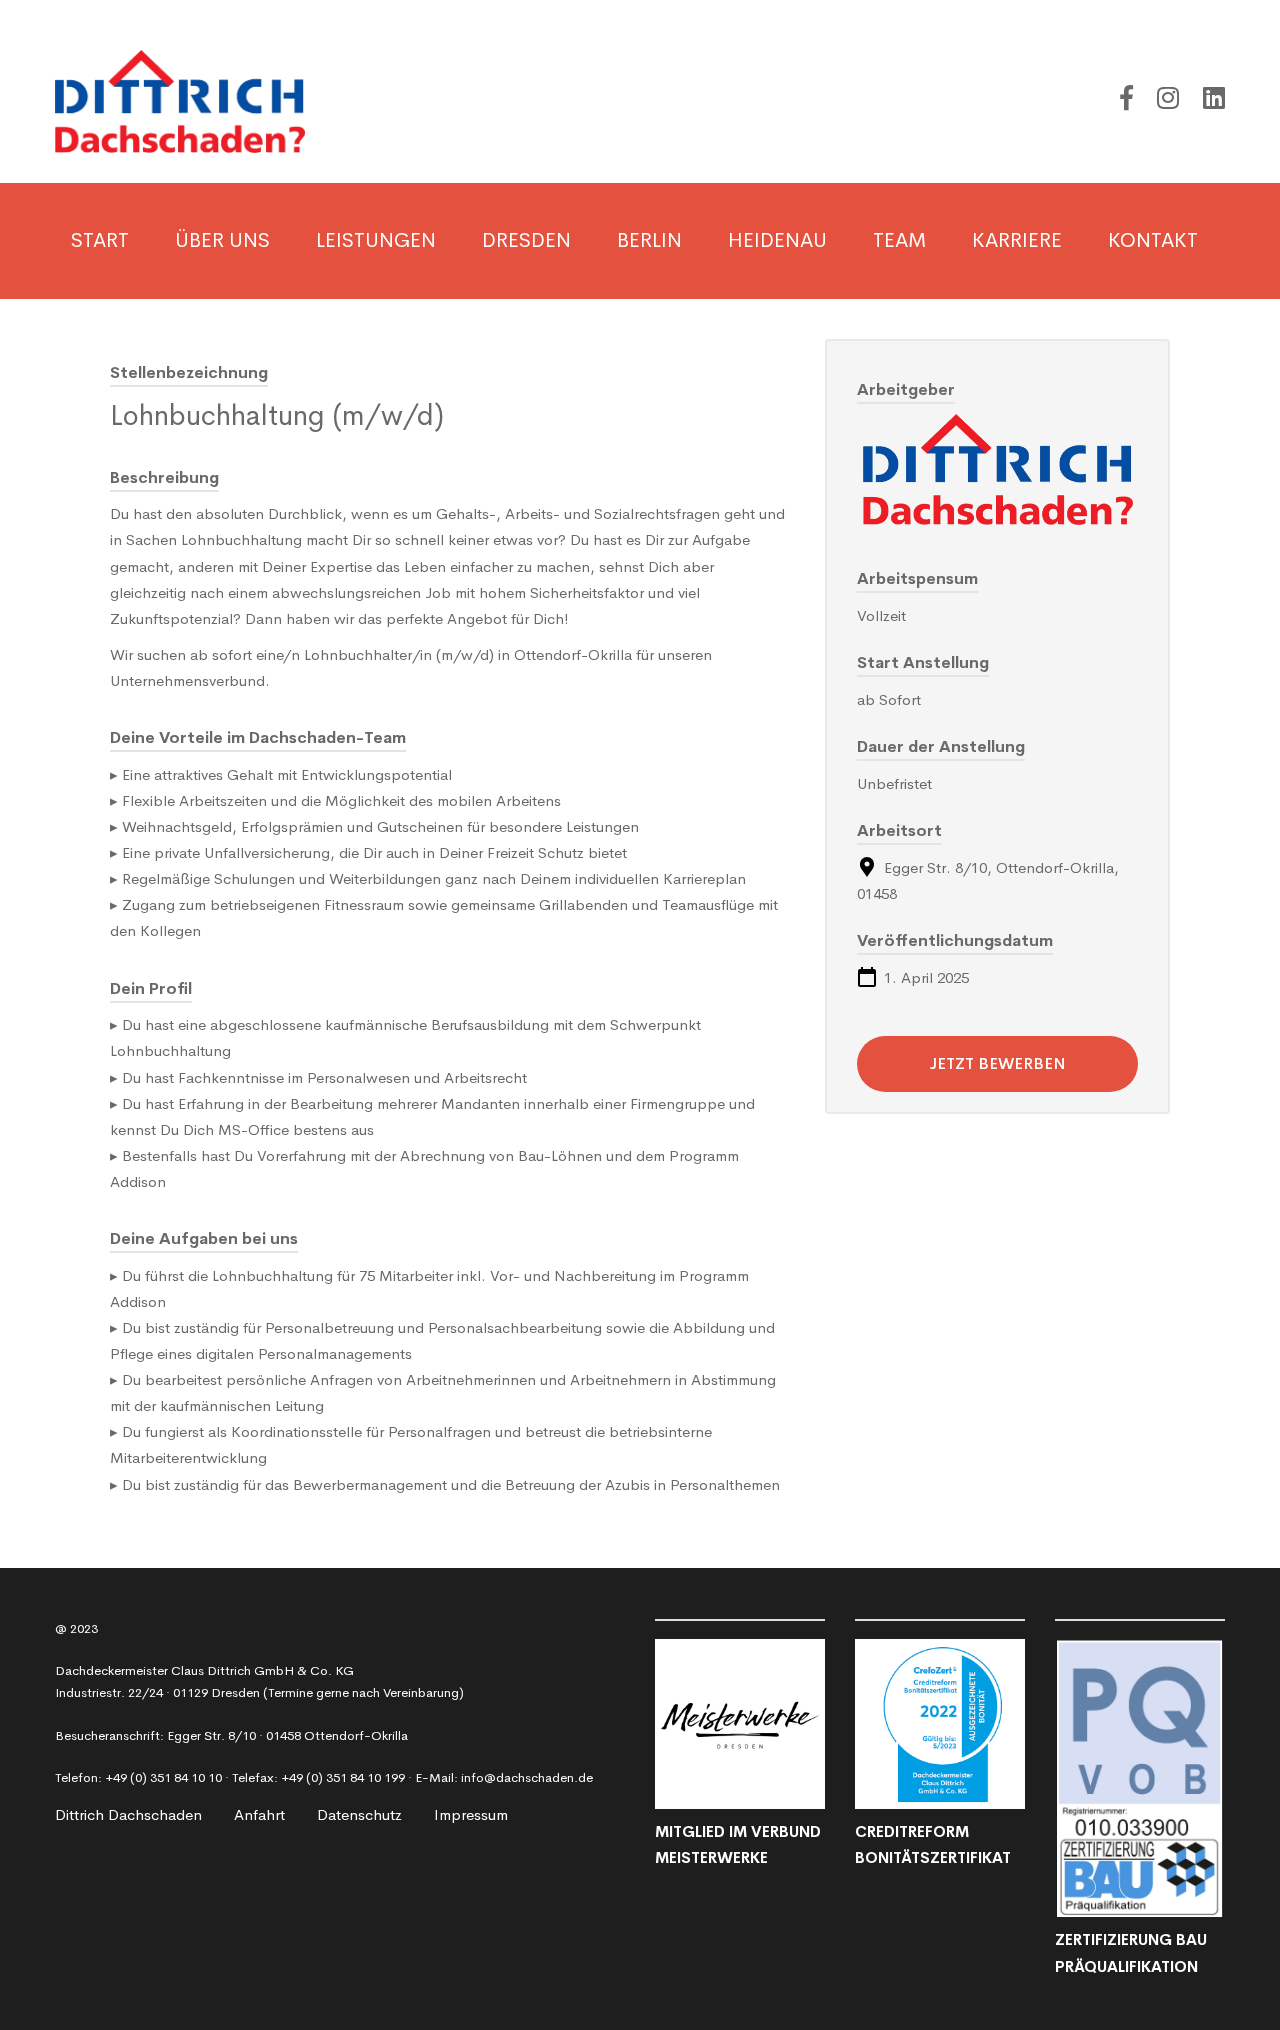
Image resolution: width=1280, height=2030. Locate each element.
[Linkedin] (1214, 99)
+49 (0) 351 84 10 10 (163, 1777)
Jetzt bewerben (998, 1063)
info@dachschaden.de (527, 1777)
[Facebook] (1126, 99)
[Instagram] (1168, 99)
